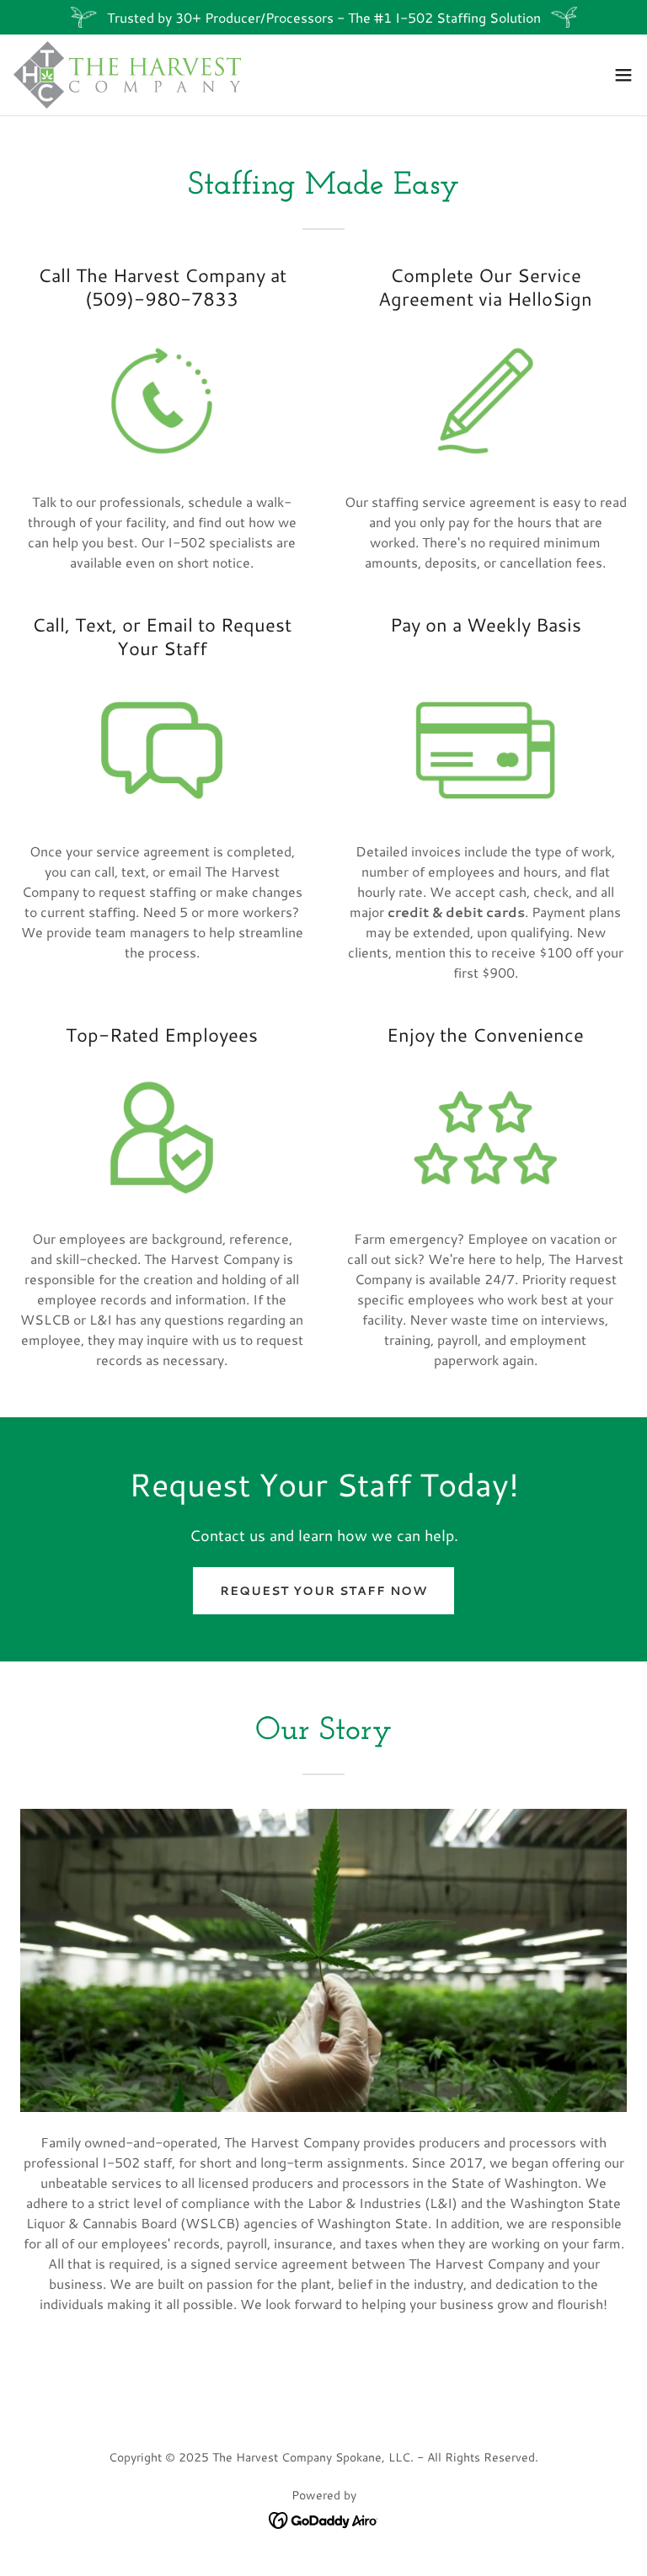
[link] (127, 75)
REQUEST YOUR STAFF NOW (323, 1591)
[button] (623, 75)
